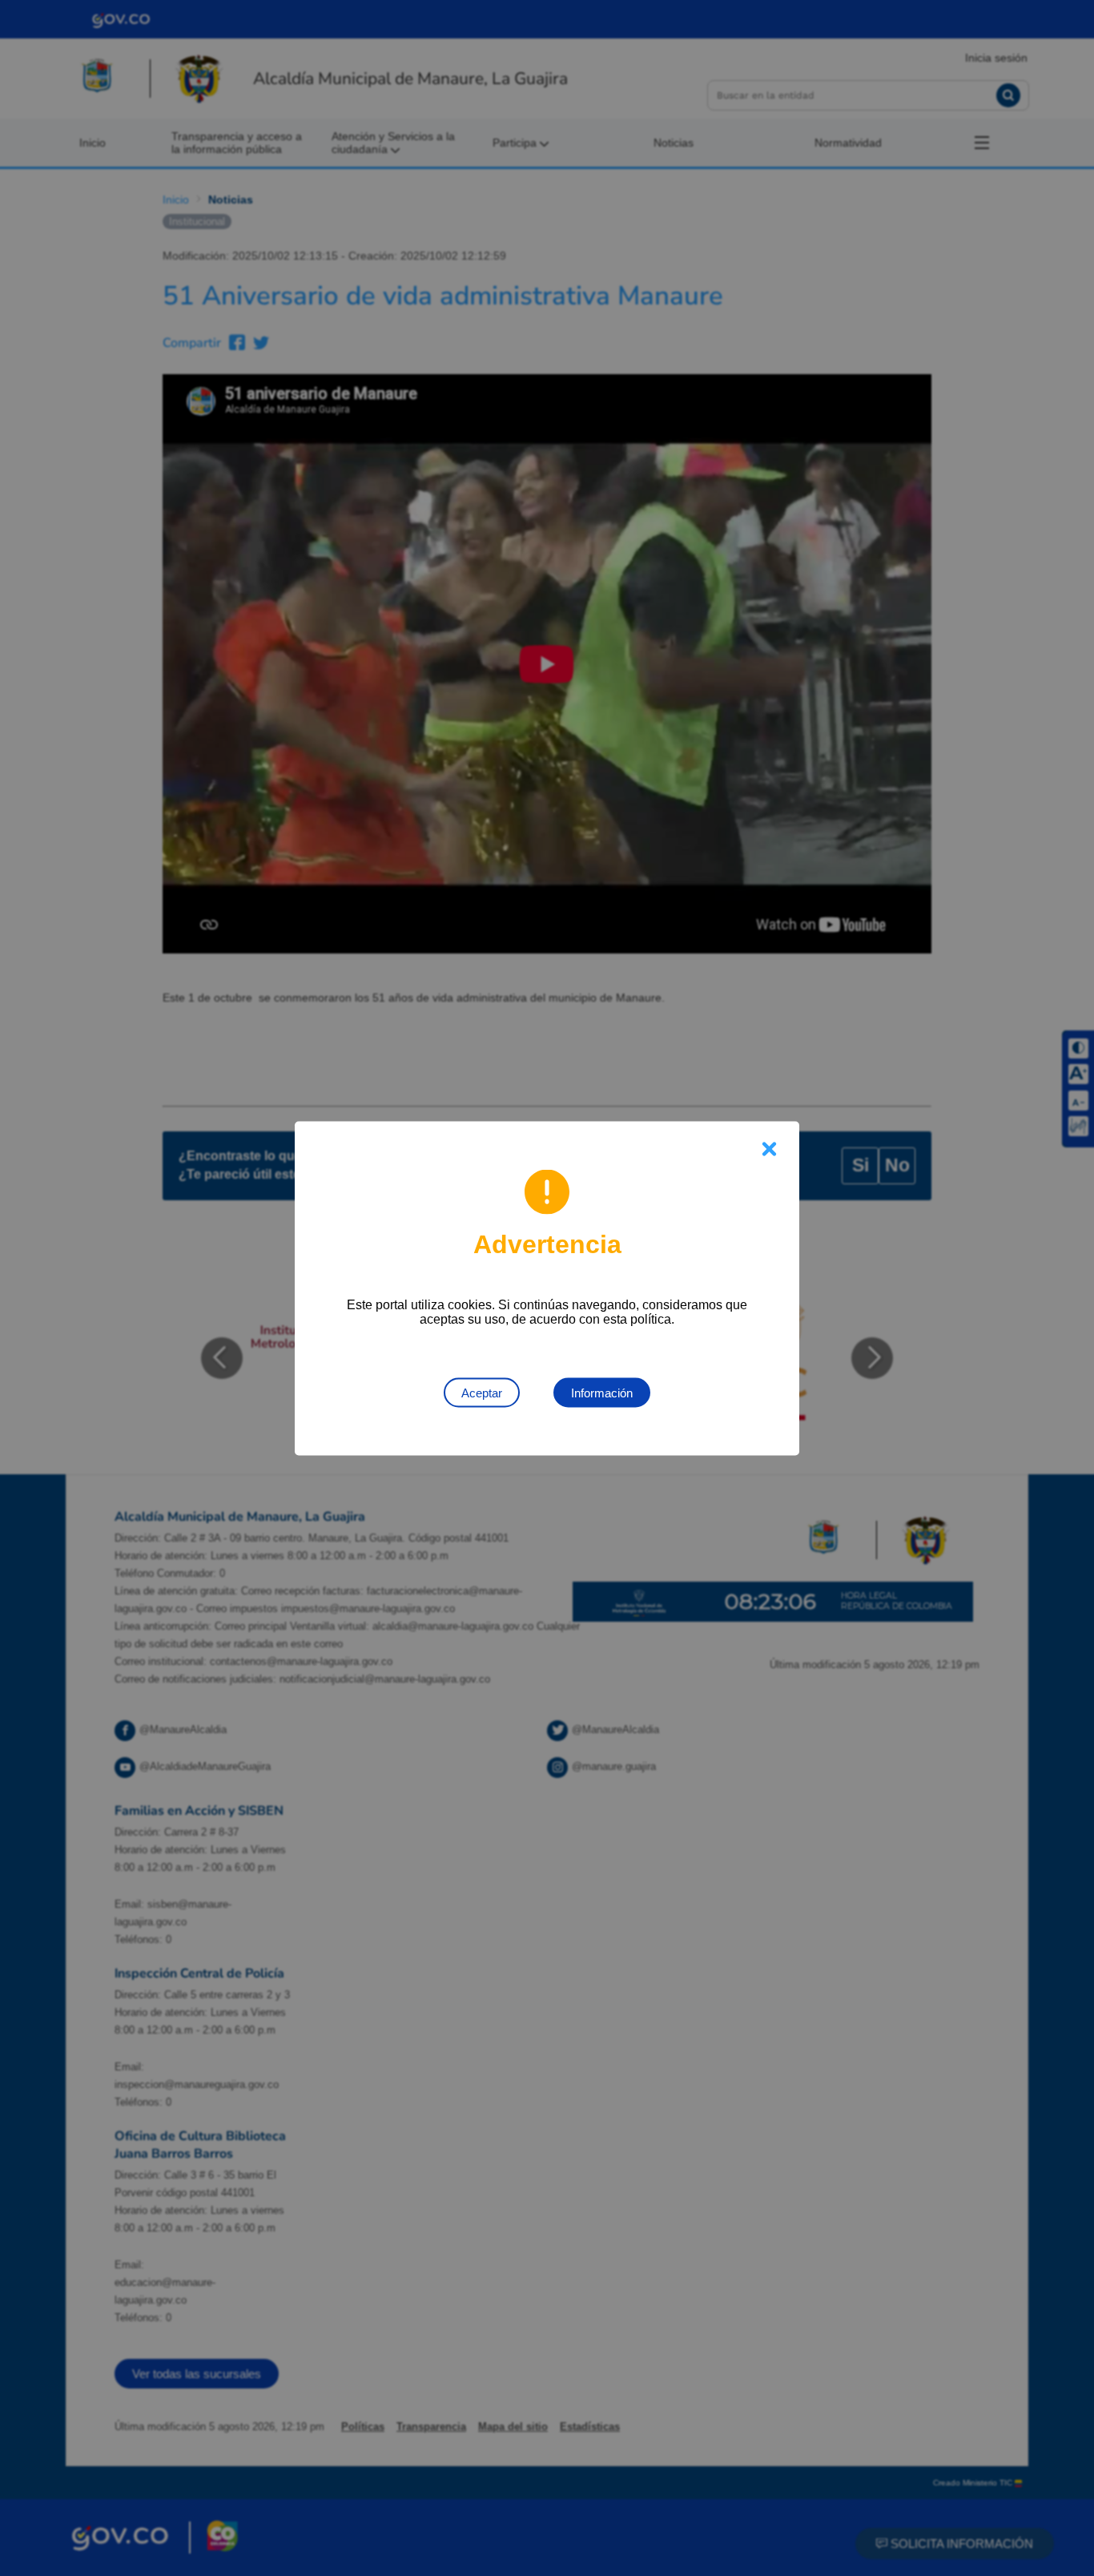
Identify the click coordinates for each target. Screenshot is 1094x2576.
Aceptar (482, 1392)
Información (602, 1392)
